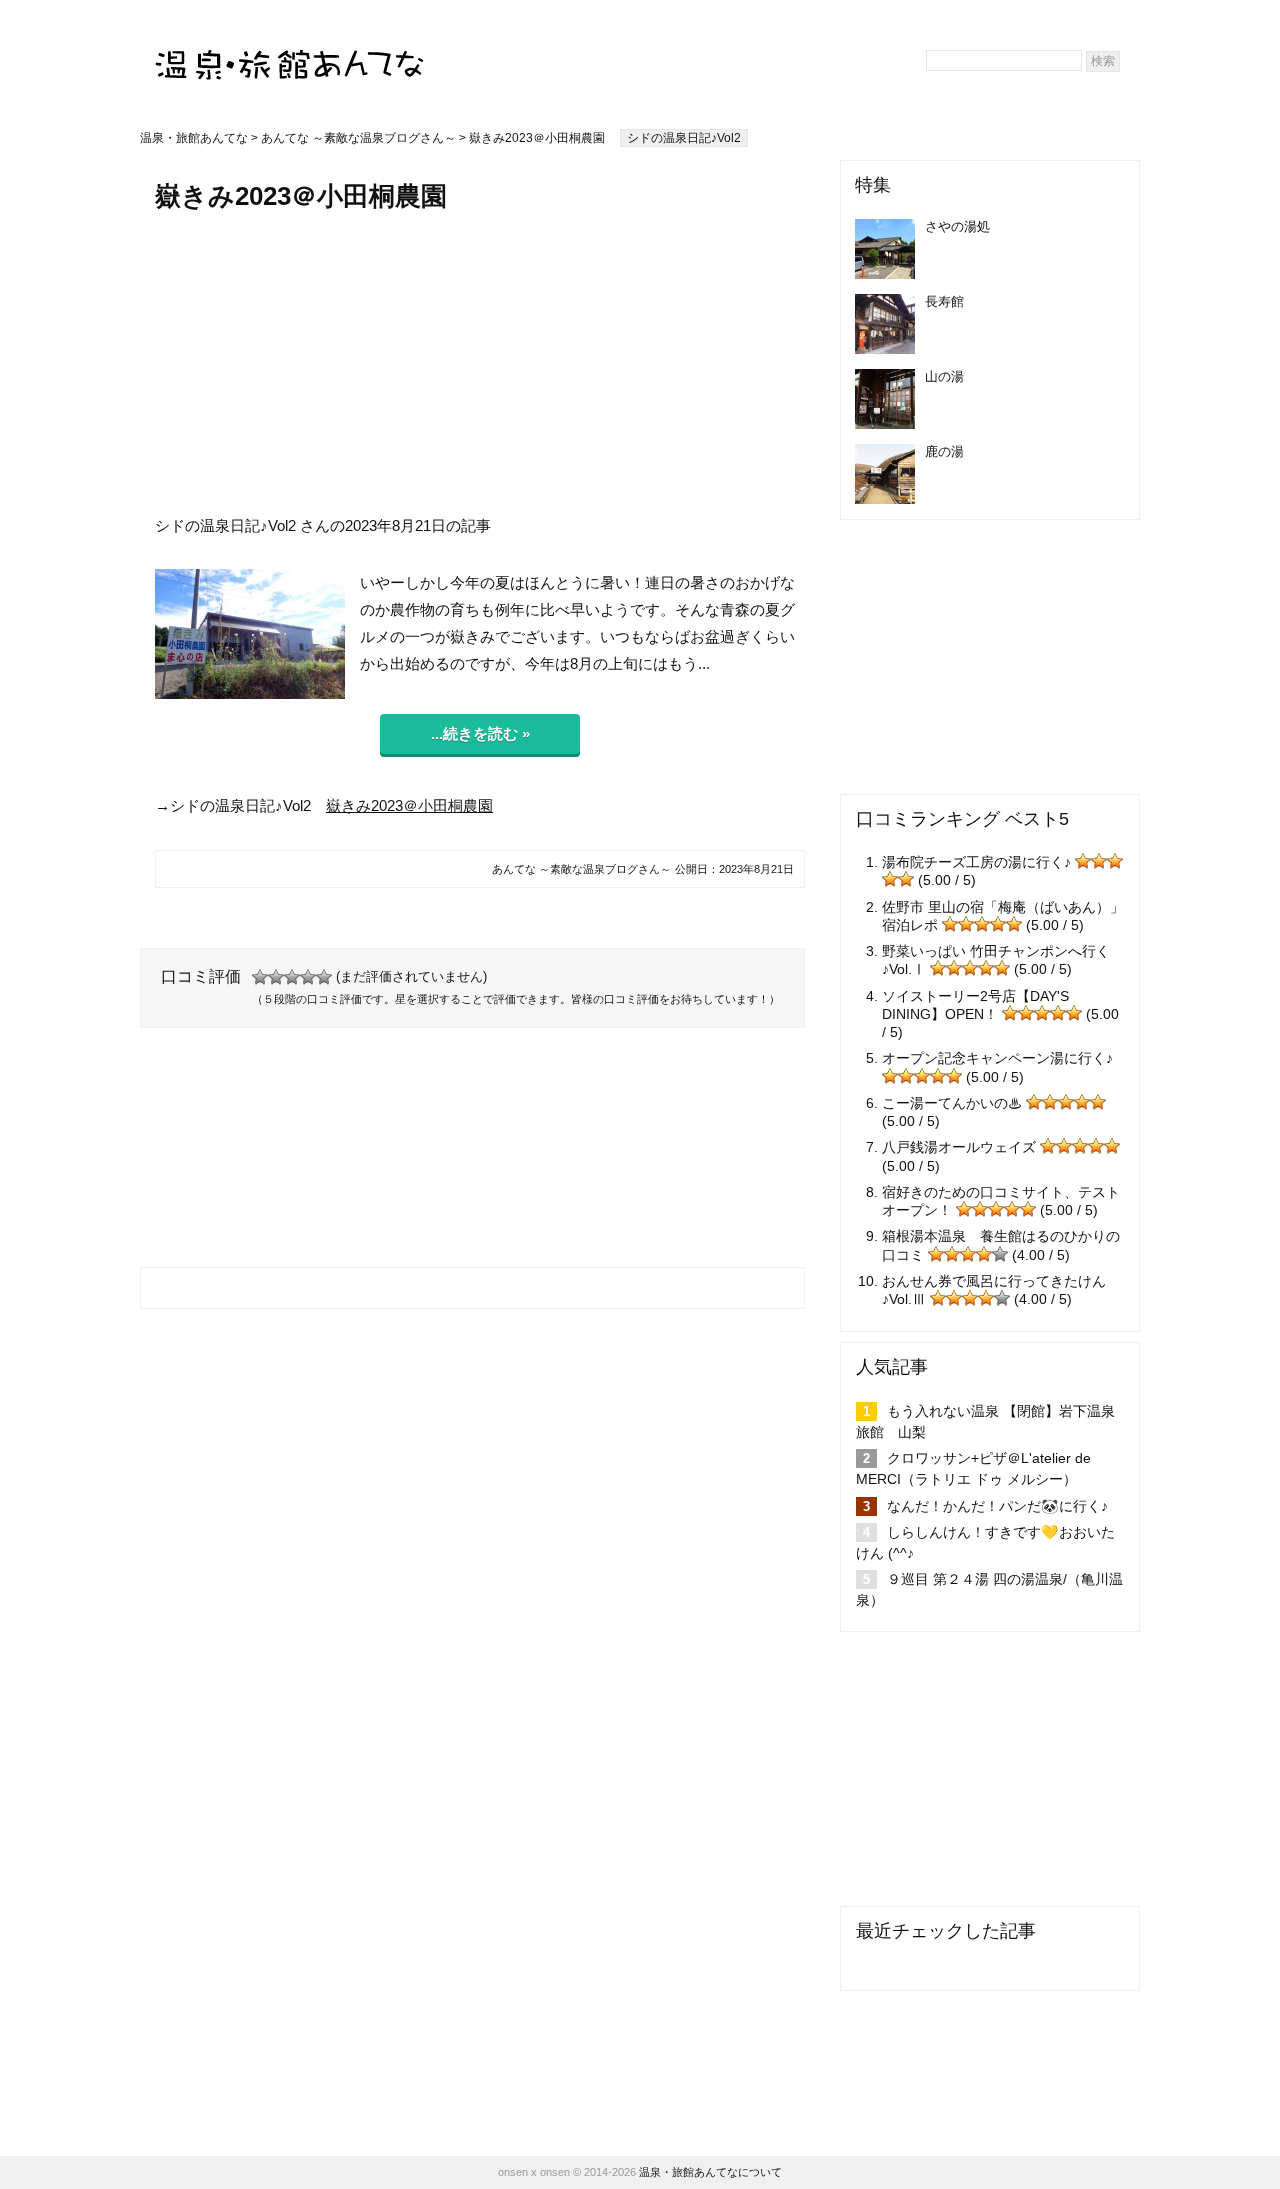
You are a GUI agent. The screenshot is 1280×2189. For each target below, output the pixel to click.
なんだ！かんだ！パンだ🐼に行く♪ (997, 1506)
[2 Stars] (276, 977)
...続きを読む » (480, 733)
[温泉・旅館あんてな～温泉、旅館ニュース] (290, 46)
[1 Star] (260, 977)
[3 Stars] (292, 977)
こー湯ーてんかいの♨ (952, 1103)
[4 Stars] (308, 977)
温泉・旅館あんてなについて (710, 2172)
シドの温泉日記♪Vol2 (684, 138)
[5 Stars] (324, 977)
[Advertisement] (480, 363)
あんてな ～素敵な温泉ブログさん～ (358, 138)
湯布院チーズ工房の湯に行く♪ (976, 862)
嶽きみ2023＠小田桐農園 (409, 805)
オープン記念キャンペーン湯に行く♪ (997, 1058)
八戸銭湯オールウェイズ (959, 1147)
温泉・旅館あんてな (194, 138)
